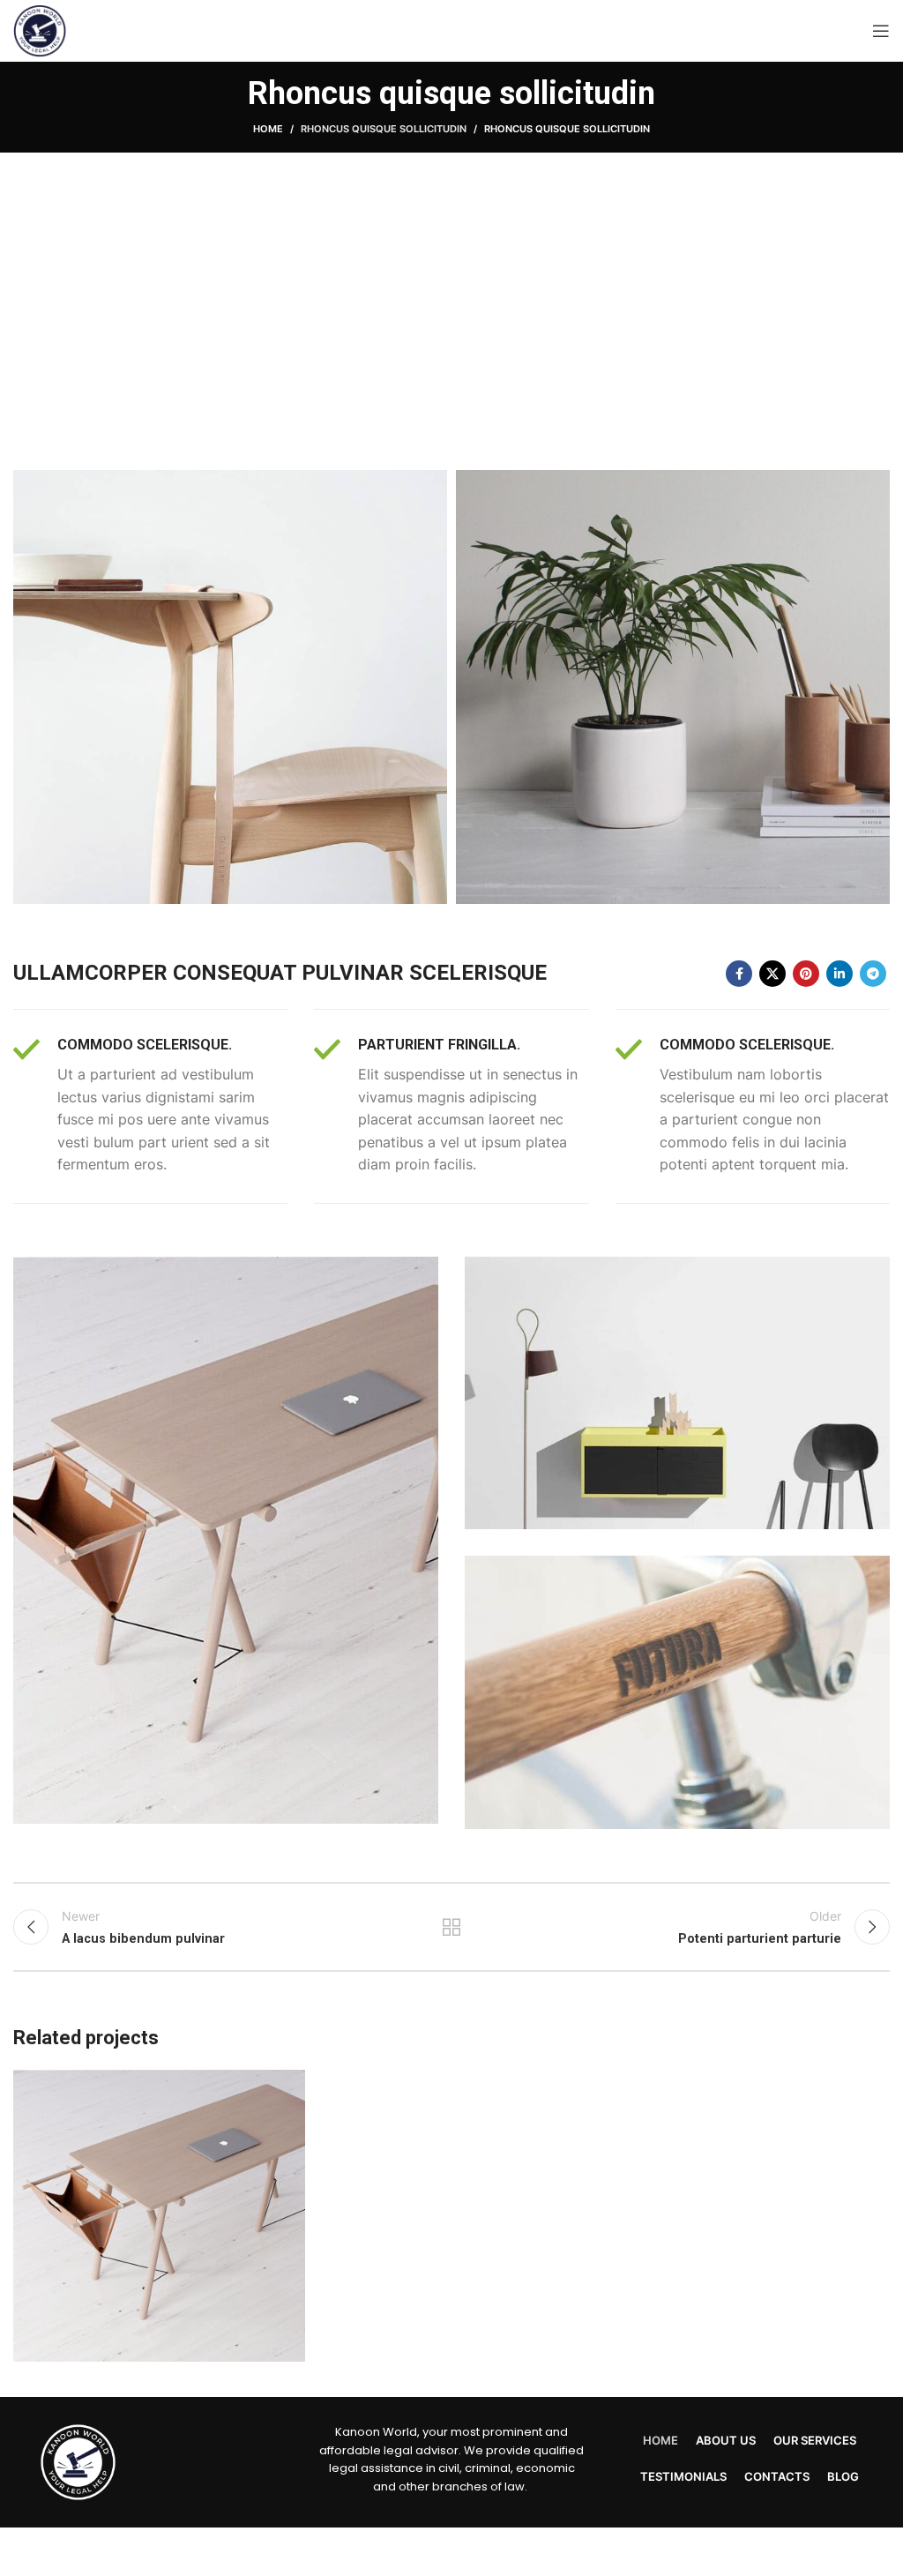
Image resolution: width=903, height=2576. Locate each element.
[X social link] (772, 974)
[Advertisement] (451, 311)
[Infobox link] (150, 1106)
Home (268, 129)
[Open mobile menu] (881, 31)
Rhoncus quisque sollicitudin (384, 129)
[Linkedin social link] (840, 974)
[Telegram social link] (873, 974)
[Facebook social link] (739, 974)
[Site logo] (40, 29)
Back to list (451, 1927)
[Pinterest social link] (806, 974)
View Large (290, 2085)
